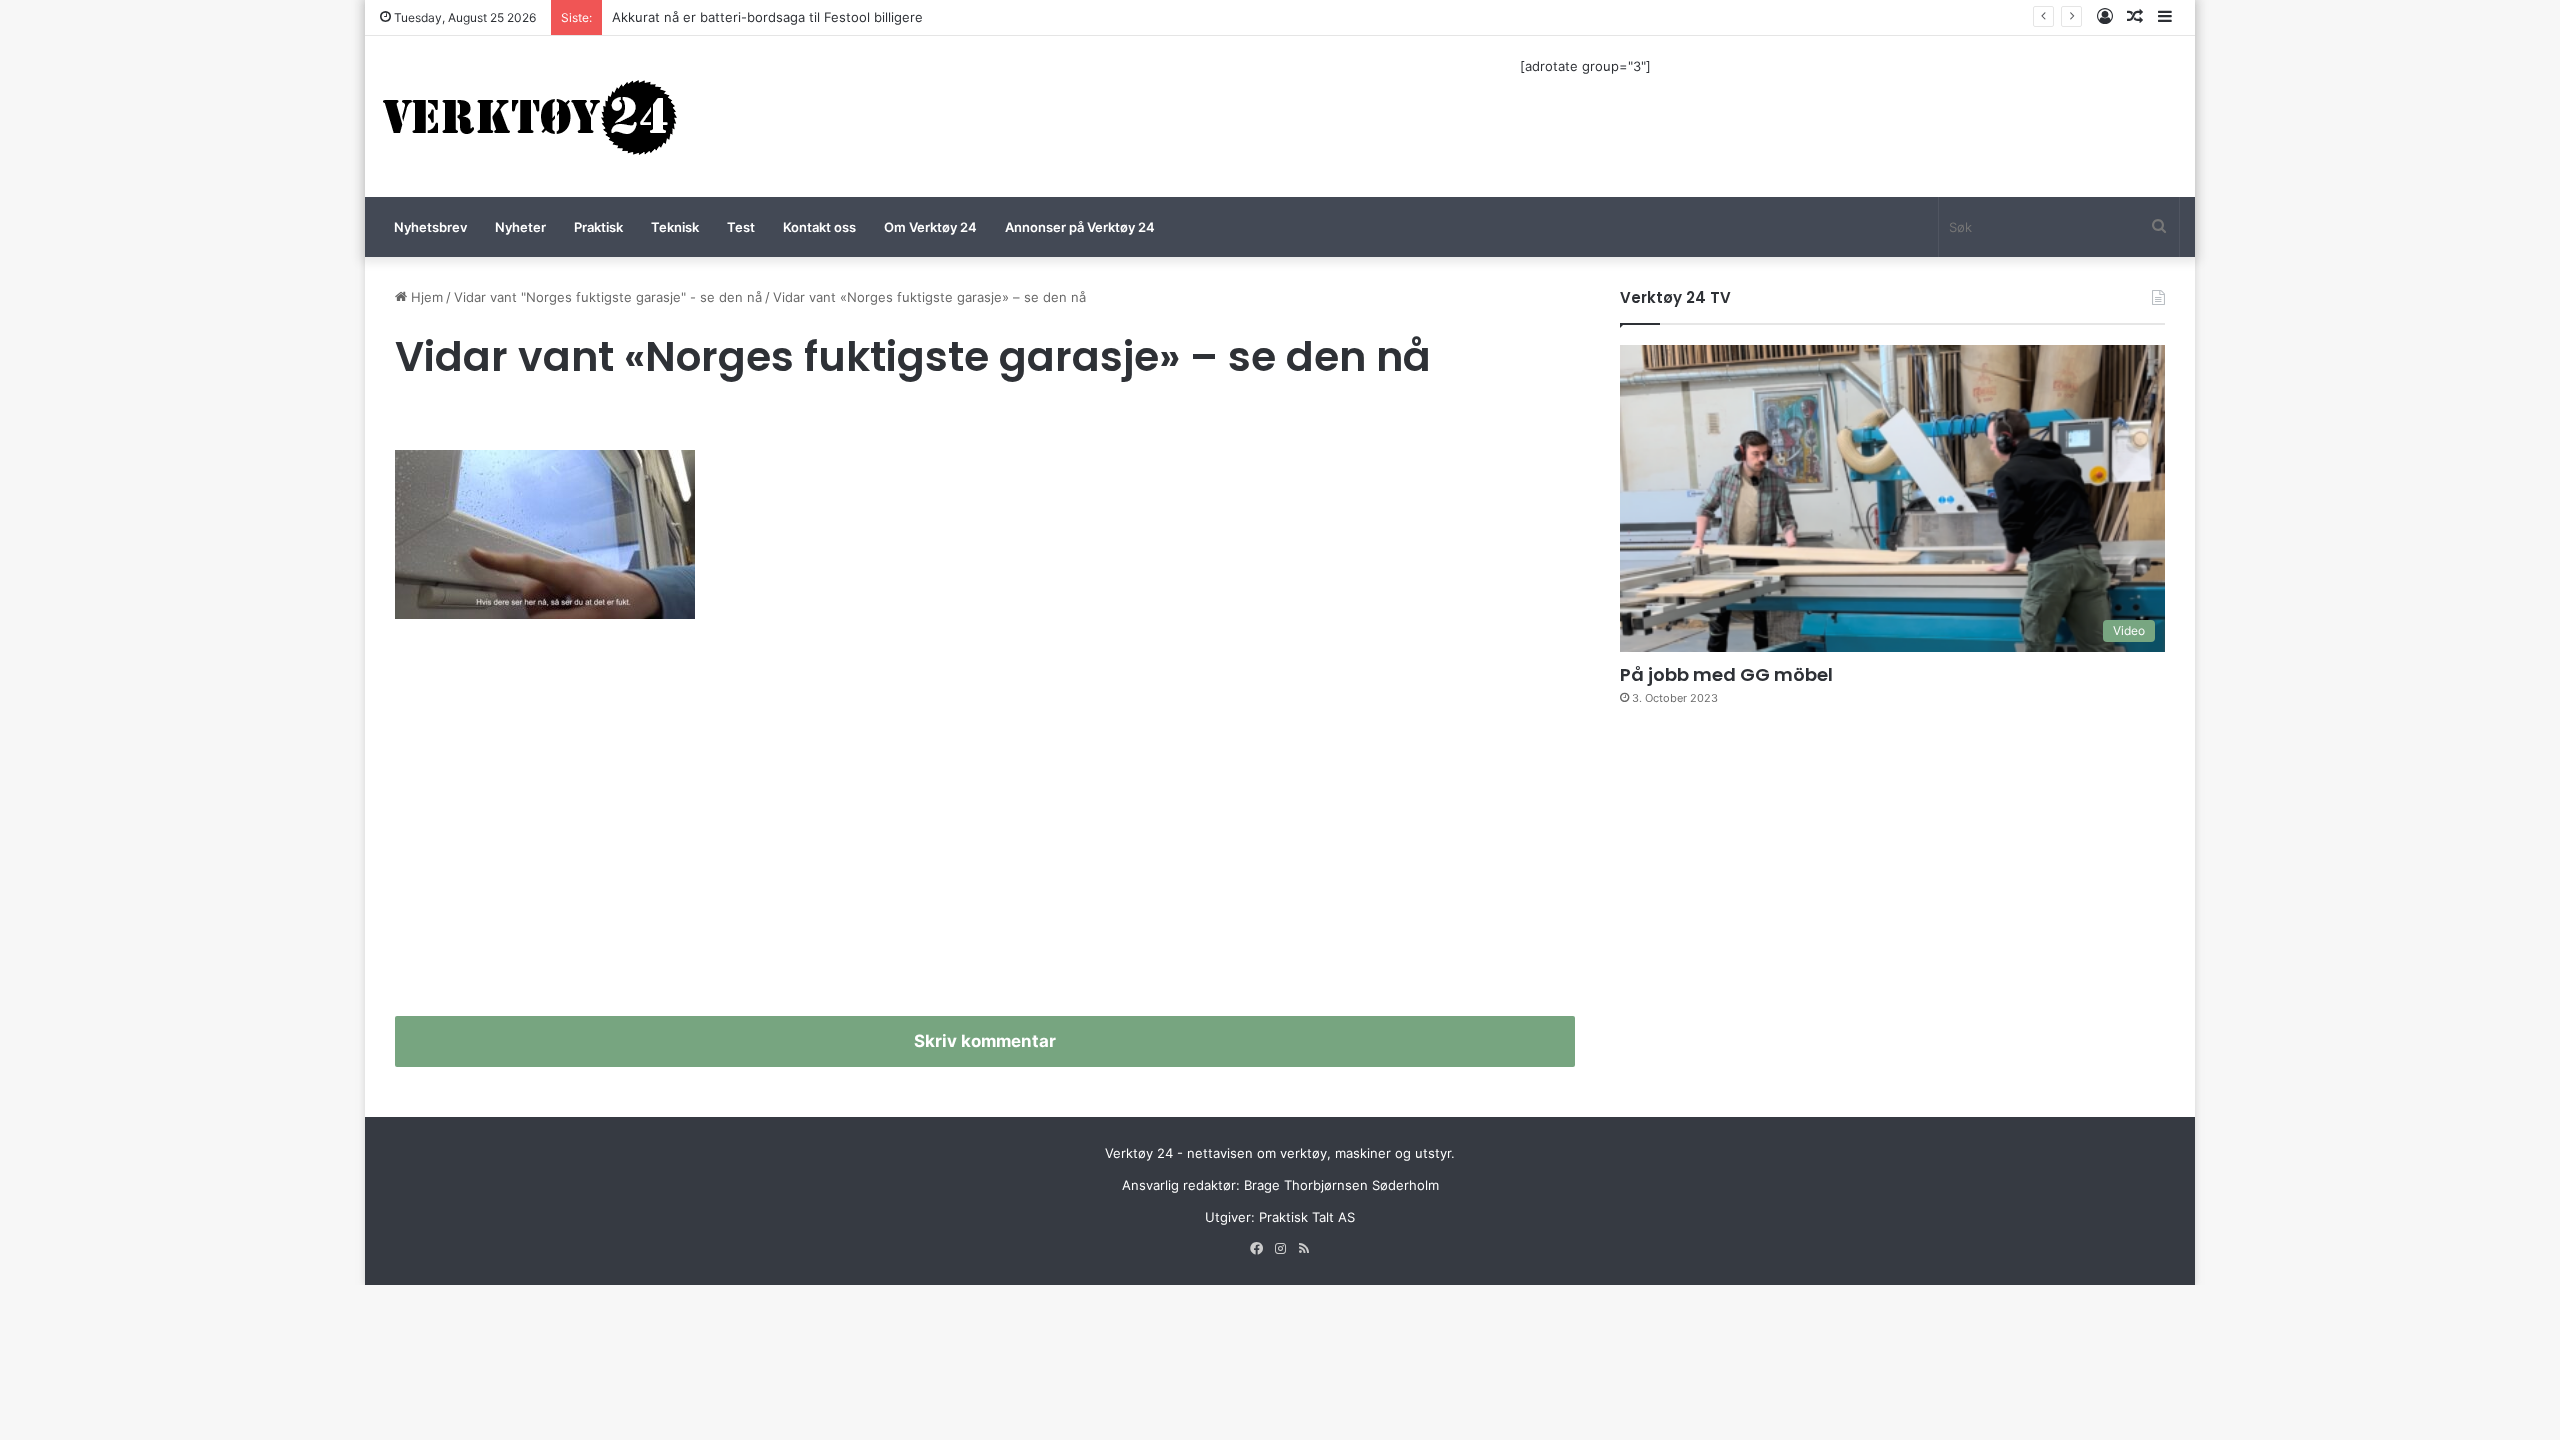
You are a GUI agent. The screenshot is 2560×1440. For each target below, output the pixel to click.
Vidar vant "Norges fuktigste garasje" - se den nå (608, 297)
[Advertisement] (985, 826)
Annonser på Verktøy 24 (1080, 227)
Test (741, 227)
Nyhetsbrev (430, 227)
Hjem (425, 297)
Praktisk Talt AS (1307, 1217)
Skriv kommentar (985, 1041)
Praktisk (598, 227)
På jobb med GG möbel (1726, 674)
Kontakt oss (819, 227)
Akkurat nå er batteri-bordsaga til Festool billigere (767, 17)
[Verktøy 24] (530, 116)
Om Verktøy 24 (930, 227)
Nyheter (520, 227)
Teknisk (675, 227)
